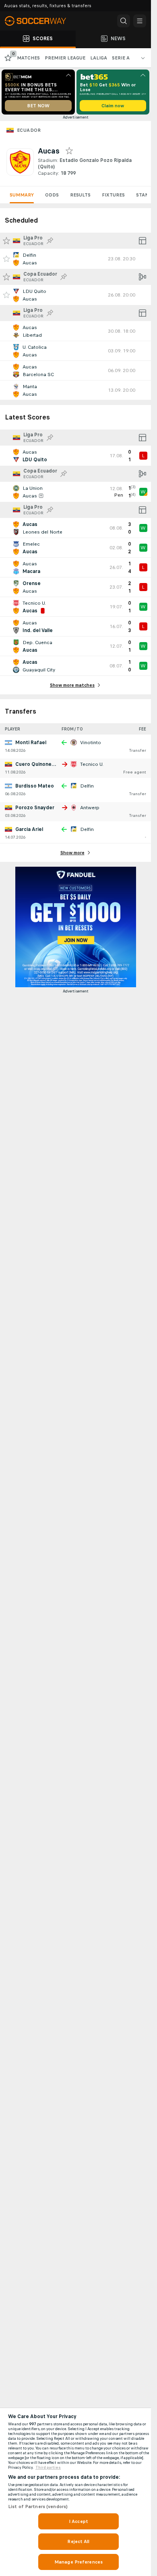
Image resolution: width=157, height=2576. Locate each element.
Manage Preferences (78, 2562)
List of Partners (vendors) (38, 2506)
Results (80, 195)
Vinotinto (91, 743)
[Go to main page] (40, 21)
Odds (52, 195)
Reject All (78, 2541)
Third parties (48, 2468)
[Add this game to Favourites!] (6, 259)
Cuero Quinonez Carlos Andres (53, 764)
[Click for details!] (75, 259)
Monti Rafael (31, 743)
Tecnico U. (92, 764)
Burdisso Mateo (35, 786)
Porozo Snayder (35, 808)
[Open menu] (140, 21)
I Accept (78, 2521)
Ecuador (29, 130)
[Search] (124, 21)
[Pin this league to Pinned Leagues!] (50, 241)
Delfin (87, 786)
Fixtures (113, 195)
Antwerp (90, 808)
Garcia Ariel (29, 829)
